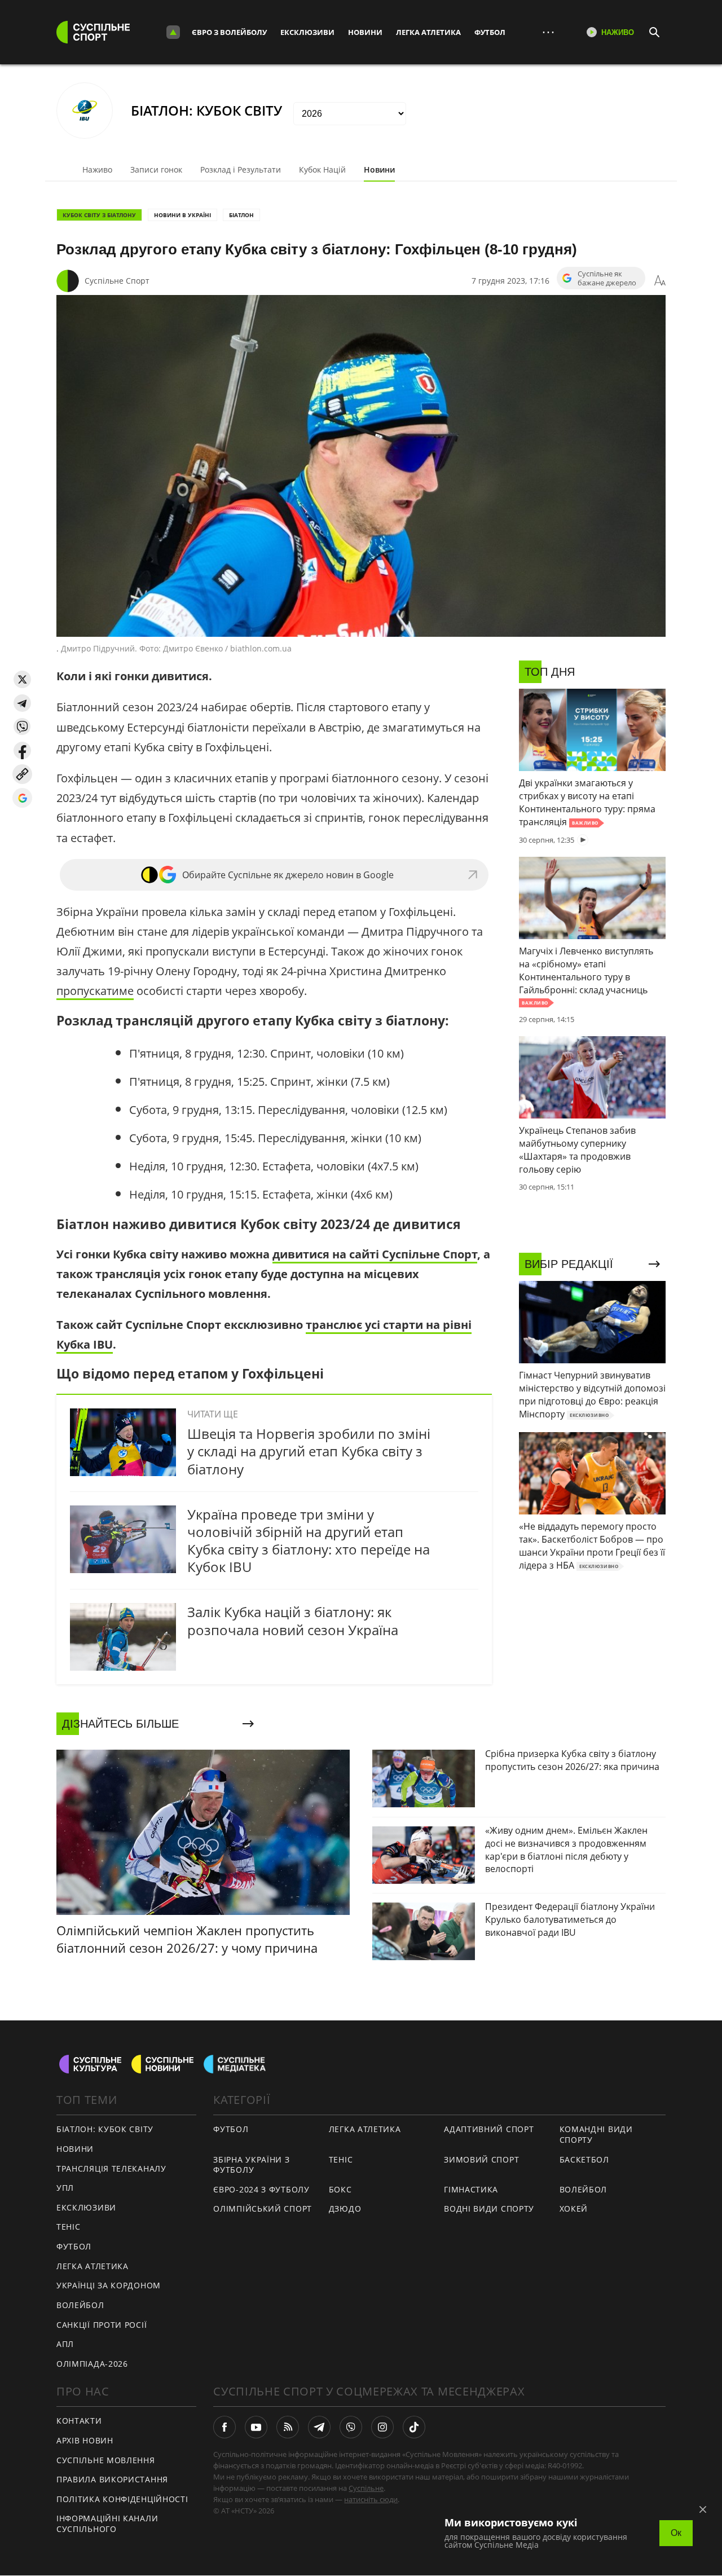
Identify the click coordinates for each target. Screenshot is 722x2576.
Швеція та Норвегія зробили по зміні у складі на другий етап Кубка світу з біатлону (309, 1451)
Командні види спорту (596, 2134)
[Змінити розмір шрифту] (660, 281)
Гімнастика (471, 2189)
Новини (365, 32)
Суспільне (366, 2488)
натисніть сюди (371, 2499)
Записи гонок (156, 169)
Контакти (79, 2421)
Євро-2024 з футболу (261, 2189)
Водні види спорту (489, 2209)
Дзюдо (345, 2209)
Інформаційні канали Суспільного (107, 2524)
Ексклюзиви (307, 32)
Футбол (490, 32)
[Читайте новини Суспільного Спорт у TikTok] (414, 2427)
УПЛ (65, 2188)
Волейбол (80, 2305)
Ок (676, 2533)
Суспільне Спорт (117, 281)
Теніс (69, 2227)
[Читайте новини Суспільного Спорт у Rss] (288, 2427)
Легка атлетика (428, 32)
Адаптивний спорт (489, 2129)
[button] (22, 679)
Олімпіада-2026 (92, 2364)
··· (548, 32)
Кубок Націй (322, 169)
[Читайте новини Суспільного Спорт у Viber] (351, 2427)
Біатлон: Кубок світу (105, 2129)
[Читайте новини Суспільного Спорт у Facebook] (224, 2427)
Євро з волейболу (229, 32)
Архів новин (85, 2440)
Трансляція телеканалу (111, 2168)
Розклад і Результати (241, 169)
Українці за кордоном (109, 2285)
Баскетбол (584, 2159)
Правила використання (112, 2479)
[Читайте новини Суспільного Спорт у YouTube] (256, 2427)
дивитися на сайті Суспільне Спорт (375, 1254)
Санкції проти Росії (102, 2325)
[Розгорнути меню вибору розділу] (173, 32)
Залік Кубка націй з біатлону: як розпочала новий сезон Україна (293, 1621)
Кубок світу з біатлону (99, 215)
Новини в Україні (182, 215)
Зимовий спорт (481, 2159)
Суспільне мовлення (106, 2460)
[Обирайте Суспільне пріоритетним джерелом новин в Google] (22, 798)
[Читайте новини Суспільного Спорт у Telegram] (319, 2427)
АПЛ (65, 2344)
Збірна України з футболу (251, 2165)
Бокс (340, 2189)
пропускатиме (95, 991)
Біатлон (241, 215)
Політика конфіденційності (122, 2499)
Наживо (97, 169)
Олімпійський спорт (263, 2209)
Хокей (574, 2209)
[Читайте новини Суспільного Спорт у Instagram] (382, 2427)
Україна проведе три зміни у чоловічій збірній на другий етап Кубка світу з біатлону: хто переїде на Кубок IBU (309, 1541)
